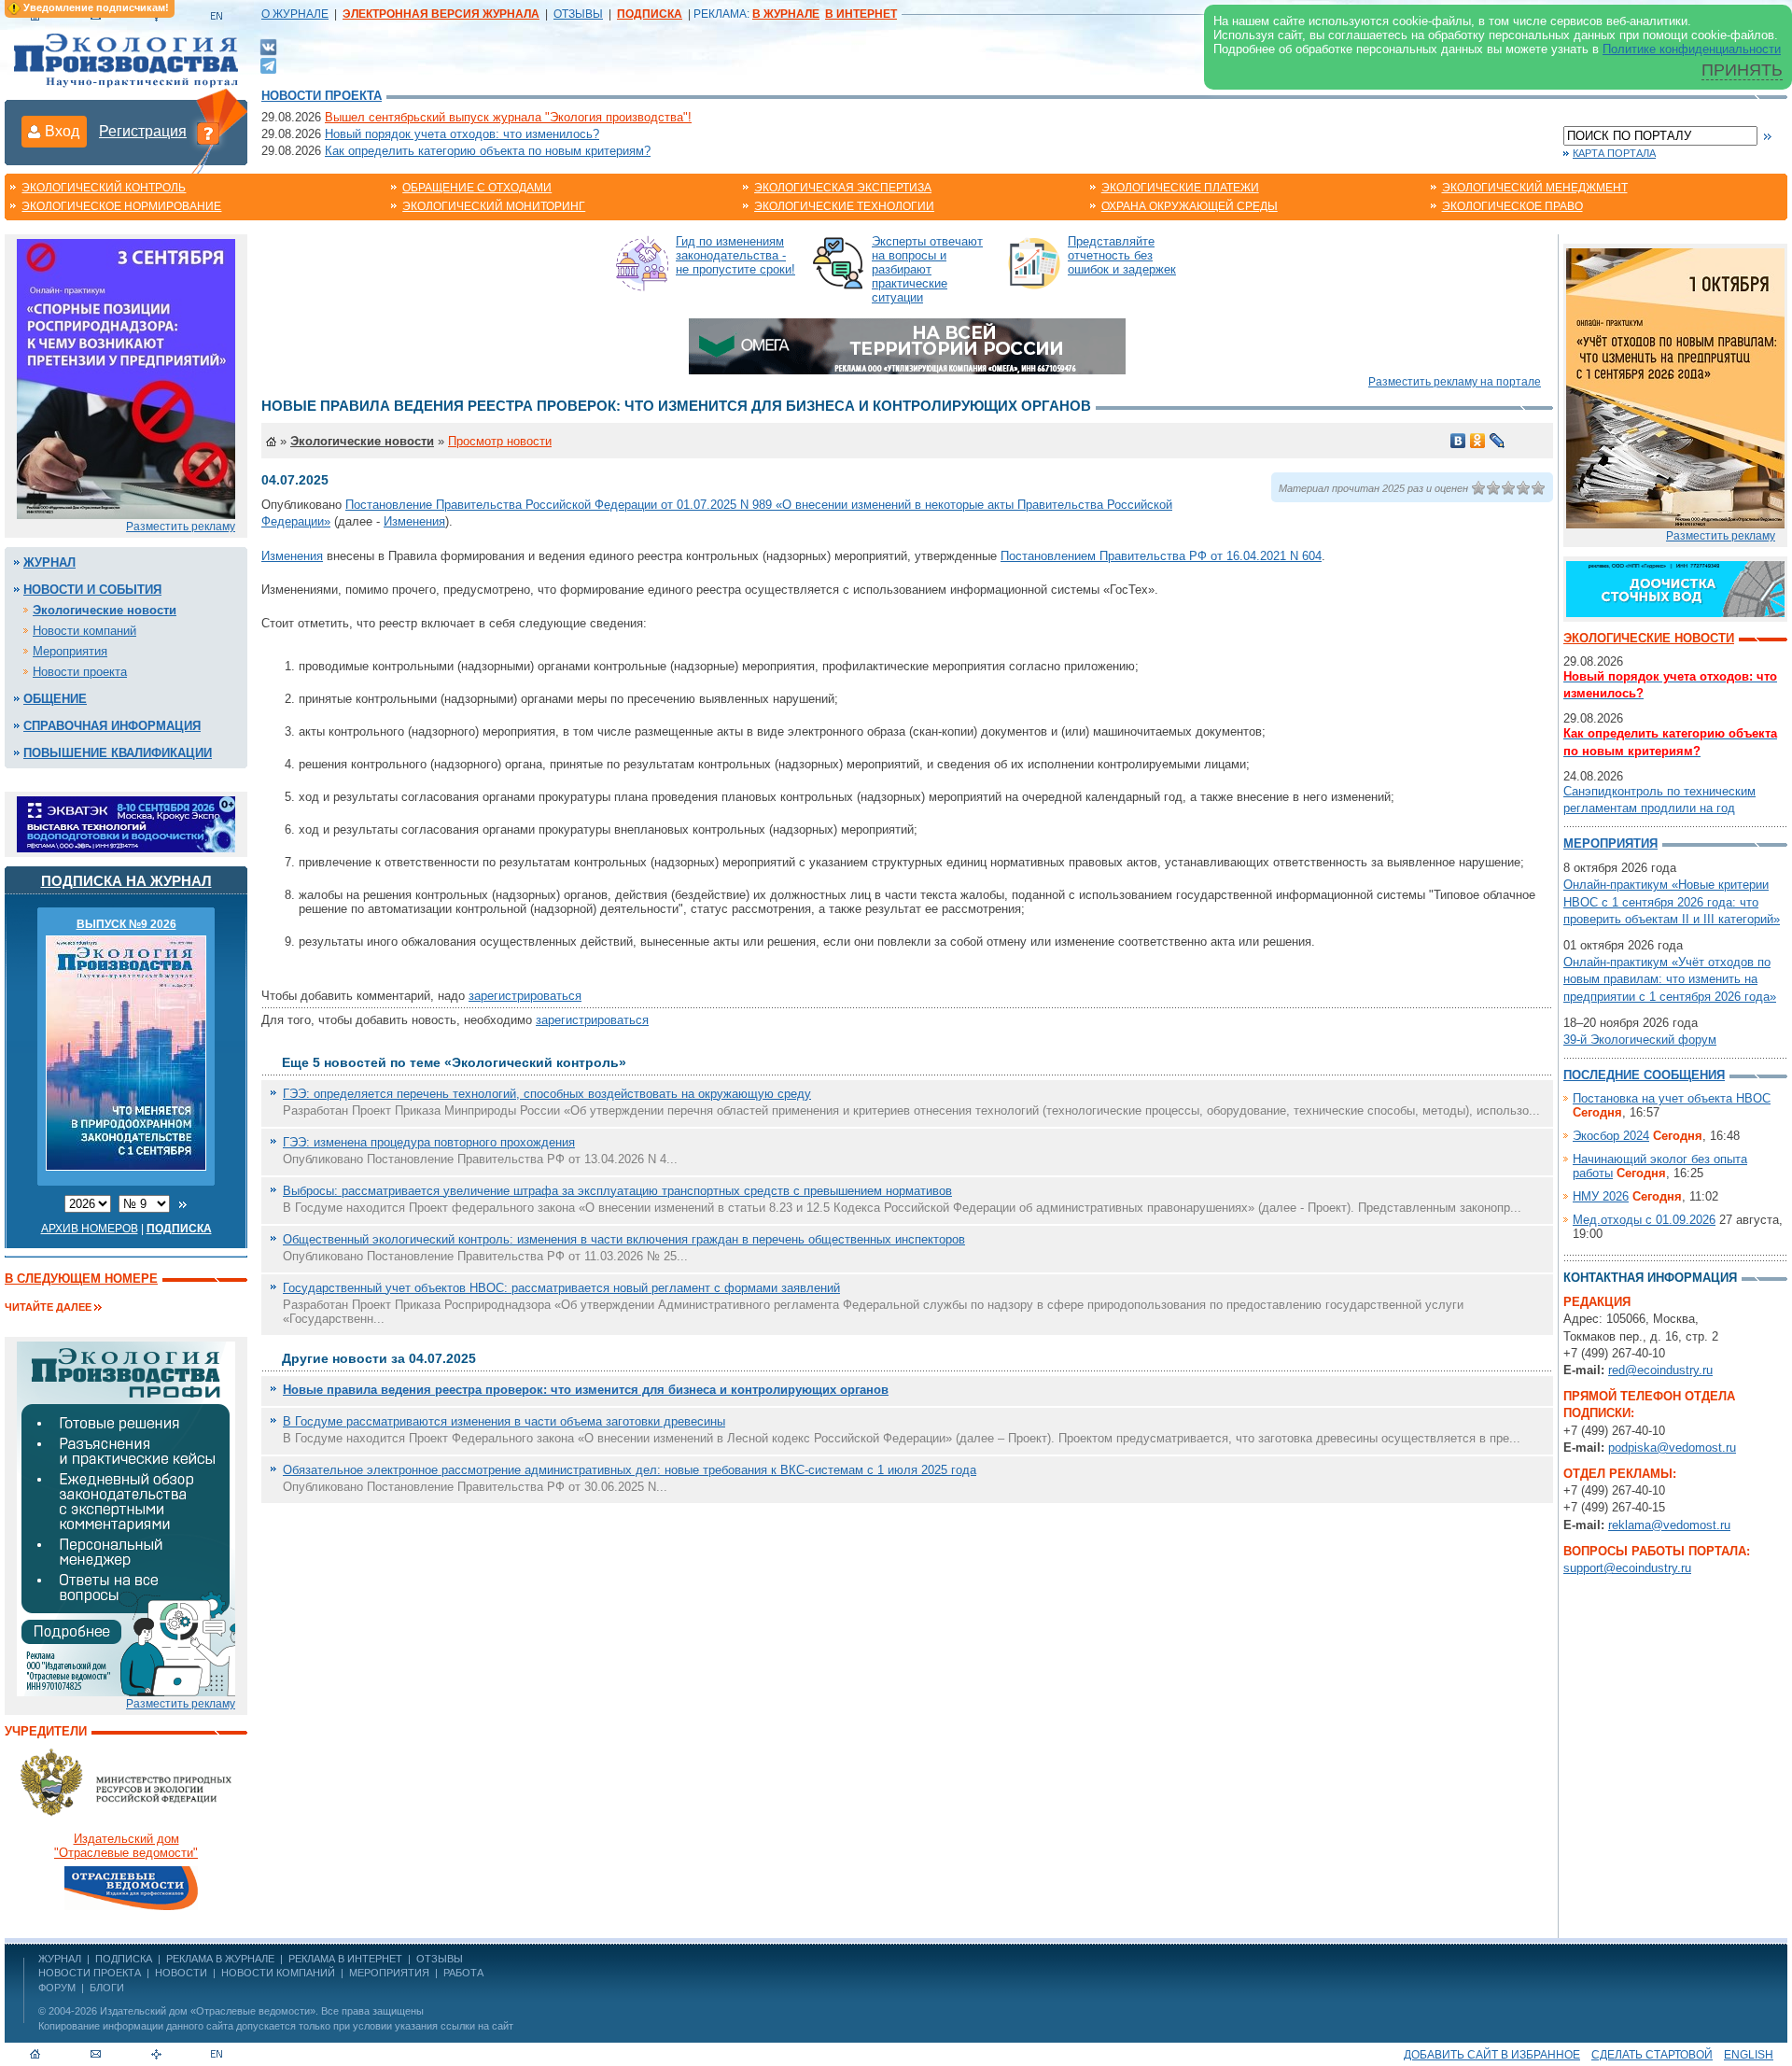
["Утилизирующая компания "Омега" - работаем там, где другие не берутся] (907, 345)
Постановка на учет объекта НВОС (1672, 1098)
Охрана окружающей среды (1190, 206)
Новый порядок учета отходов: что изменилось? (462, 134)
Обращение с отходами (477, 188)
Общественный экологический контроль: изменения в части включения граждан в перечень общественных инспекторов (624, 1239)
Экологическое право (1512, 206)
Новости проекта (322, 96)
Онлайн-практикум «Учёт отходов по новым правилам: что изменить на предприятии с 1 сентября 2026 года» (1670, 979)
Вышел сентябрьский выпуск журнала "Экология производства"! (508, 117)
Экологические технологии (844, 206)
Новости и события (92, 590)
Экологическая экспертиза (843, 188)
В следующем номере (81, 1279)
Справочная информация (112, 726)
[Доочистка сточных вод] (1675, 588)
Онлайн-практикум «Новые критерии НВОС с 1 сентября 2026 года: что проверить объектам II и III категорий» (1672, 901)
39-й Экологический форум (1640, 1040)
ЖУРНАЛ (60, 1959)
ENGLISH (1749, 2055)
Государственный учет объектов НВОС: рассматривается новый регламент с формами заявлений (561, 1288)
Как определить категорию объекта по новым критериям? (488, 151)
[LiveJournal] (1498, 441)
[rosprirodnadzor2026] (126, 378)
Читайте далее (48, 1307)
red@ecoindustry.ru (1660, 1370)
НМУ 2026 (1601, 1196)
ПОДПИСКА (124, 1959)
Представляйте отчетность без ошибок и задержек (1122, 255)
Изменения (414, 521)
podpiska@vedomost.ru (1672, 1448)
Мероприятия (70, 651)
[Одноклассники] (1478, 441)
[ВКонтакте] (268, 46)
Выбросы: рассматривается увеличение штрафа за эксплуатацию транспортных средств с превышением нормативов (617, 1191)
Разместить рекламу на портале (1455, 382)
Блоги (107, 1988)
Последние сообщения (1644, 1075)
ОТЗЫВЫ (578, 14)
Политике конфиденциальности (1692, 49)
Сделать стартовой (1652, 2055)
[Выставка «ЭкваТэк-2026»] (126, 823)
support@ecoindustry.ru (1627, 1568)
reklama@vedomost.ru (1669, 1525)
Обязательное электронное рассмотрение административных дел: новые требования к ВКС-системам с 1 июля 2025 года (630, 1470)
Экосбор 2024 (1611, 1136)
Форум (57, 1988)
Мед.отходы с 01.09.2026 (1644, 1220)
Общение (55, 699)
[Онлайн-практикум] (1675, 387)
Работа (463, 1973)
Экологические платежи (1180, 188)
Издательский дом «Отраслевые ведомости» (208, 2011)
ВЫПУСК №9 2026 (126, 924)
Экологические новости (105, 610)
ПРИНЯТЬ (1742, 70)
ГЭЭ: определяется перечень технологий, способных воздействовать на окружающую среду (547, 1094)
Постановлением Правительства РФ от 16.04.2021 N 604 (1161, 556)
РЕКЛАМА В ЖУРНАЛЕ (220, 1959)
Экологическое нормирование (121, 206)
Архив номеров (90, 1229)
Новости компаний (84, 631)
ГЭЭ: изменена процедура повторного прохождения (429, 1142)
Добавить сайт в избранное (1492, 2055)
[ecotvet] (126, 1518)
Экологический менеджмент (1535, 188)
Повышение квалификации (118, 753)
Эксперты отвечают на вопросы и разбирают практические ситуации (927, 269)
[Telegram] (268, 64)
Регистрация (143, 131)
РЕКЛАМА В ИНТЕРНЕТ (345, 1959)
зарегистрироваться (525, 996)
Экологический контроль (104, 188)
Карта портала (1614, 153)
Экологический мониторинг (494, 206)
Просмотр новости (500, 441)
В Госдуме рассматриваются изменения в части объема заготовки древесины (504, 1421)
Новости (181, 1973)
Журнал (49, 562)
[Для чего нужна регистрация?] (208, 133)
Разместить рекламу (181, 527)
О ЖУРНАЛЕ (295, 14)
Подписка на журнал (126, 881)
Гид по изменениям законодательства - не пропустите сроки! (735, 255)
